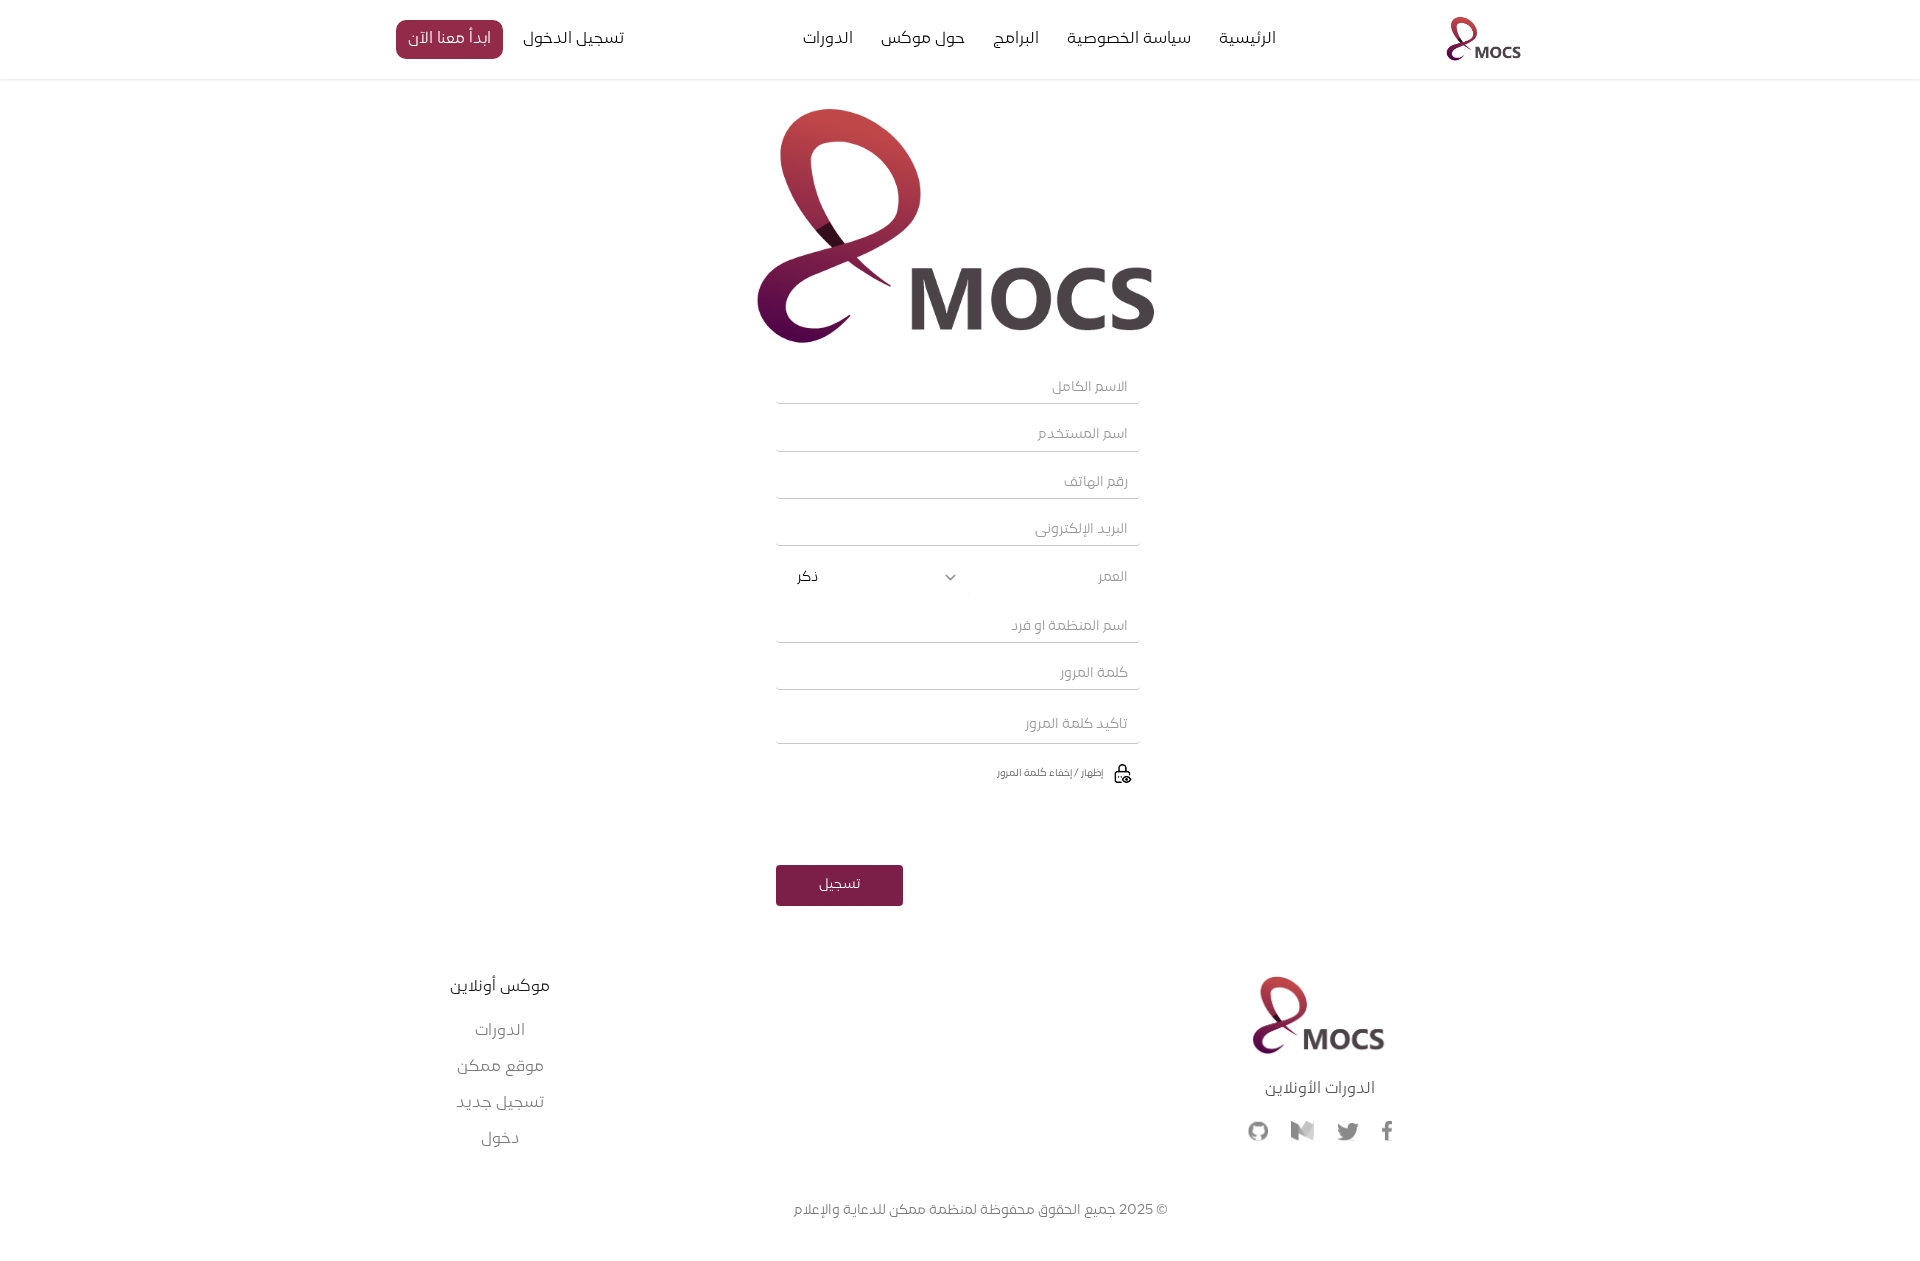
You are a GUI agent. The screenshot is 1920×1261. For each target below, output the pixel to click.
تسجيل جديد (500, 1103)
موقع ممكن (500, 1067)
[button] (958, 773)
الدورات (500, 1031)
